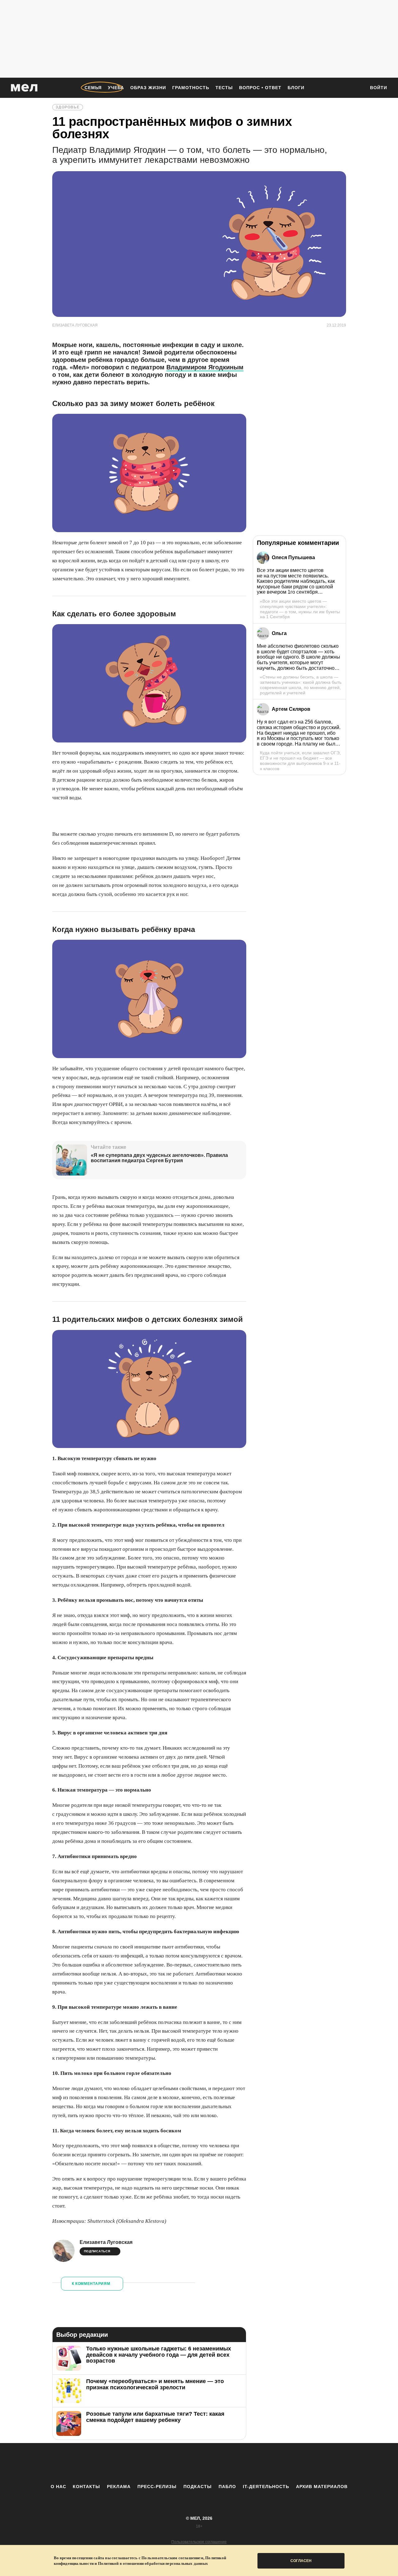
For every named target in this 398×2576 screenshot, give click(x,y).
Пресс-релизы (157, 2487)
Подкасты (198, 2487)
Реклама (119, 2487)
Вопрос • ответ (260, 88)
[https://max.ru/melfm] (250, 2463)
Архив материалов (322, 2487)
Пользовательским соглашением (172, 2558)
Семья (93, 88)
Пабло (227, 2487)
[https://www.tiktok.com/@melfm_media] (199, 2463)
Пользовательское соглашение (199, 2542)
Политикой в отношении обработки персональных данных (153, 2563)
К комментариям (91, 2284)
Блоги (296, 88)
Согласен (301, 2561)
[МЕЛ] (24, 88)
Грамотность (191, 88)
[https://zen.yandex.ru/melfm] (165, 2463)
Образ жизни (148, 88)
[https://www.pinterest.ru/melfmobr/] (216, 2463)
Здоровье (68, 107)
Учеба (116, 88)
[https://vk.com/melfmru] (182, 2463)
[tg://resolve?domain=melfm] (148, 2463)
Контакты (86, 2487)
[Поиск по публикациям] (358, 88)
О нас (58, 2487)
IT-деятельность (266, 2487)
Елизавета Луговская (106, 2242)
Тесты (224, 88)
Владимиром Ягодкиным (205, 367)
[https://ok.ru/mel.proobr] (233, 2463)
